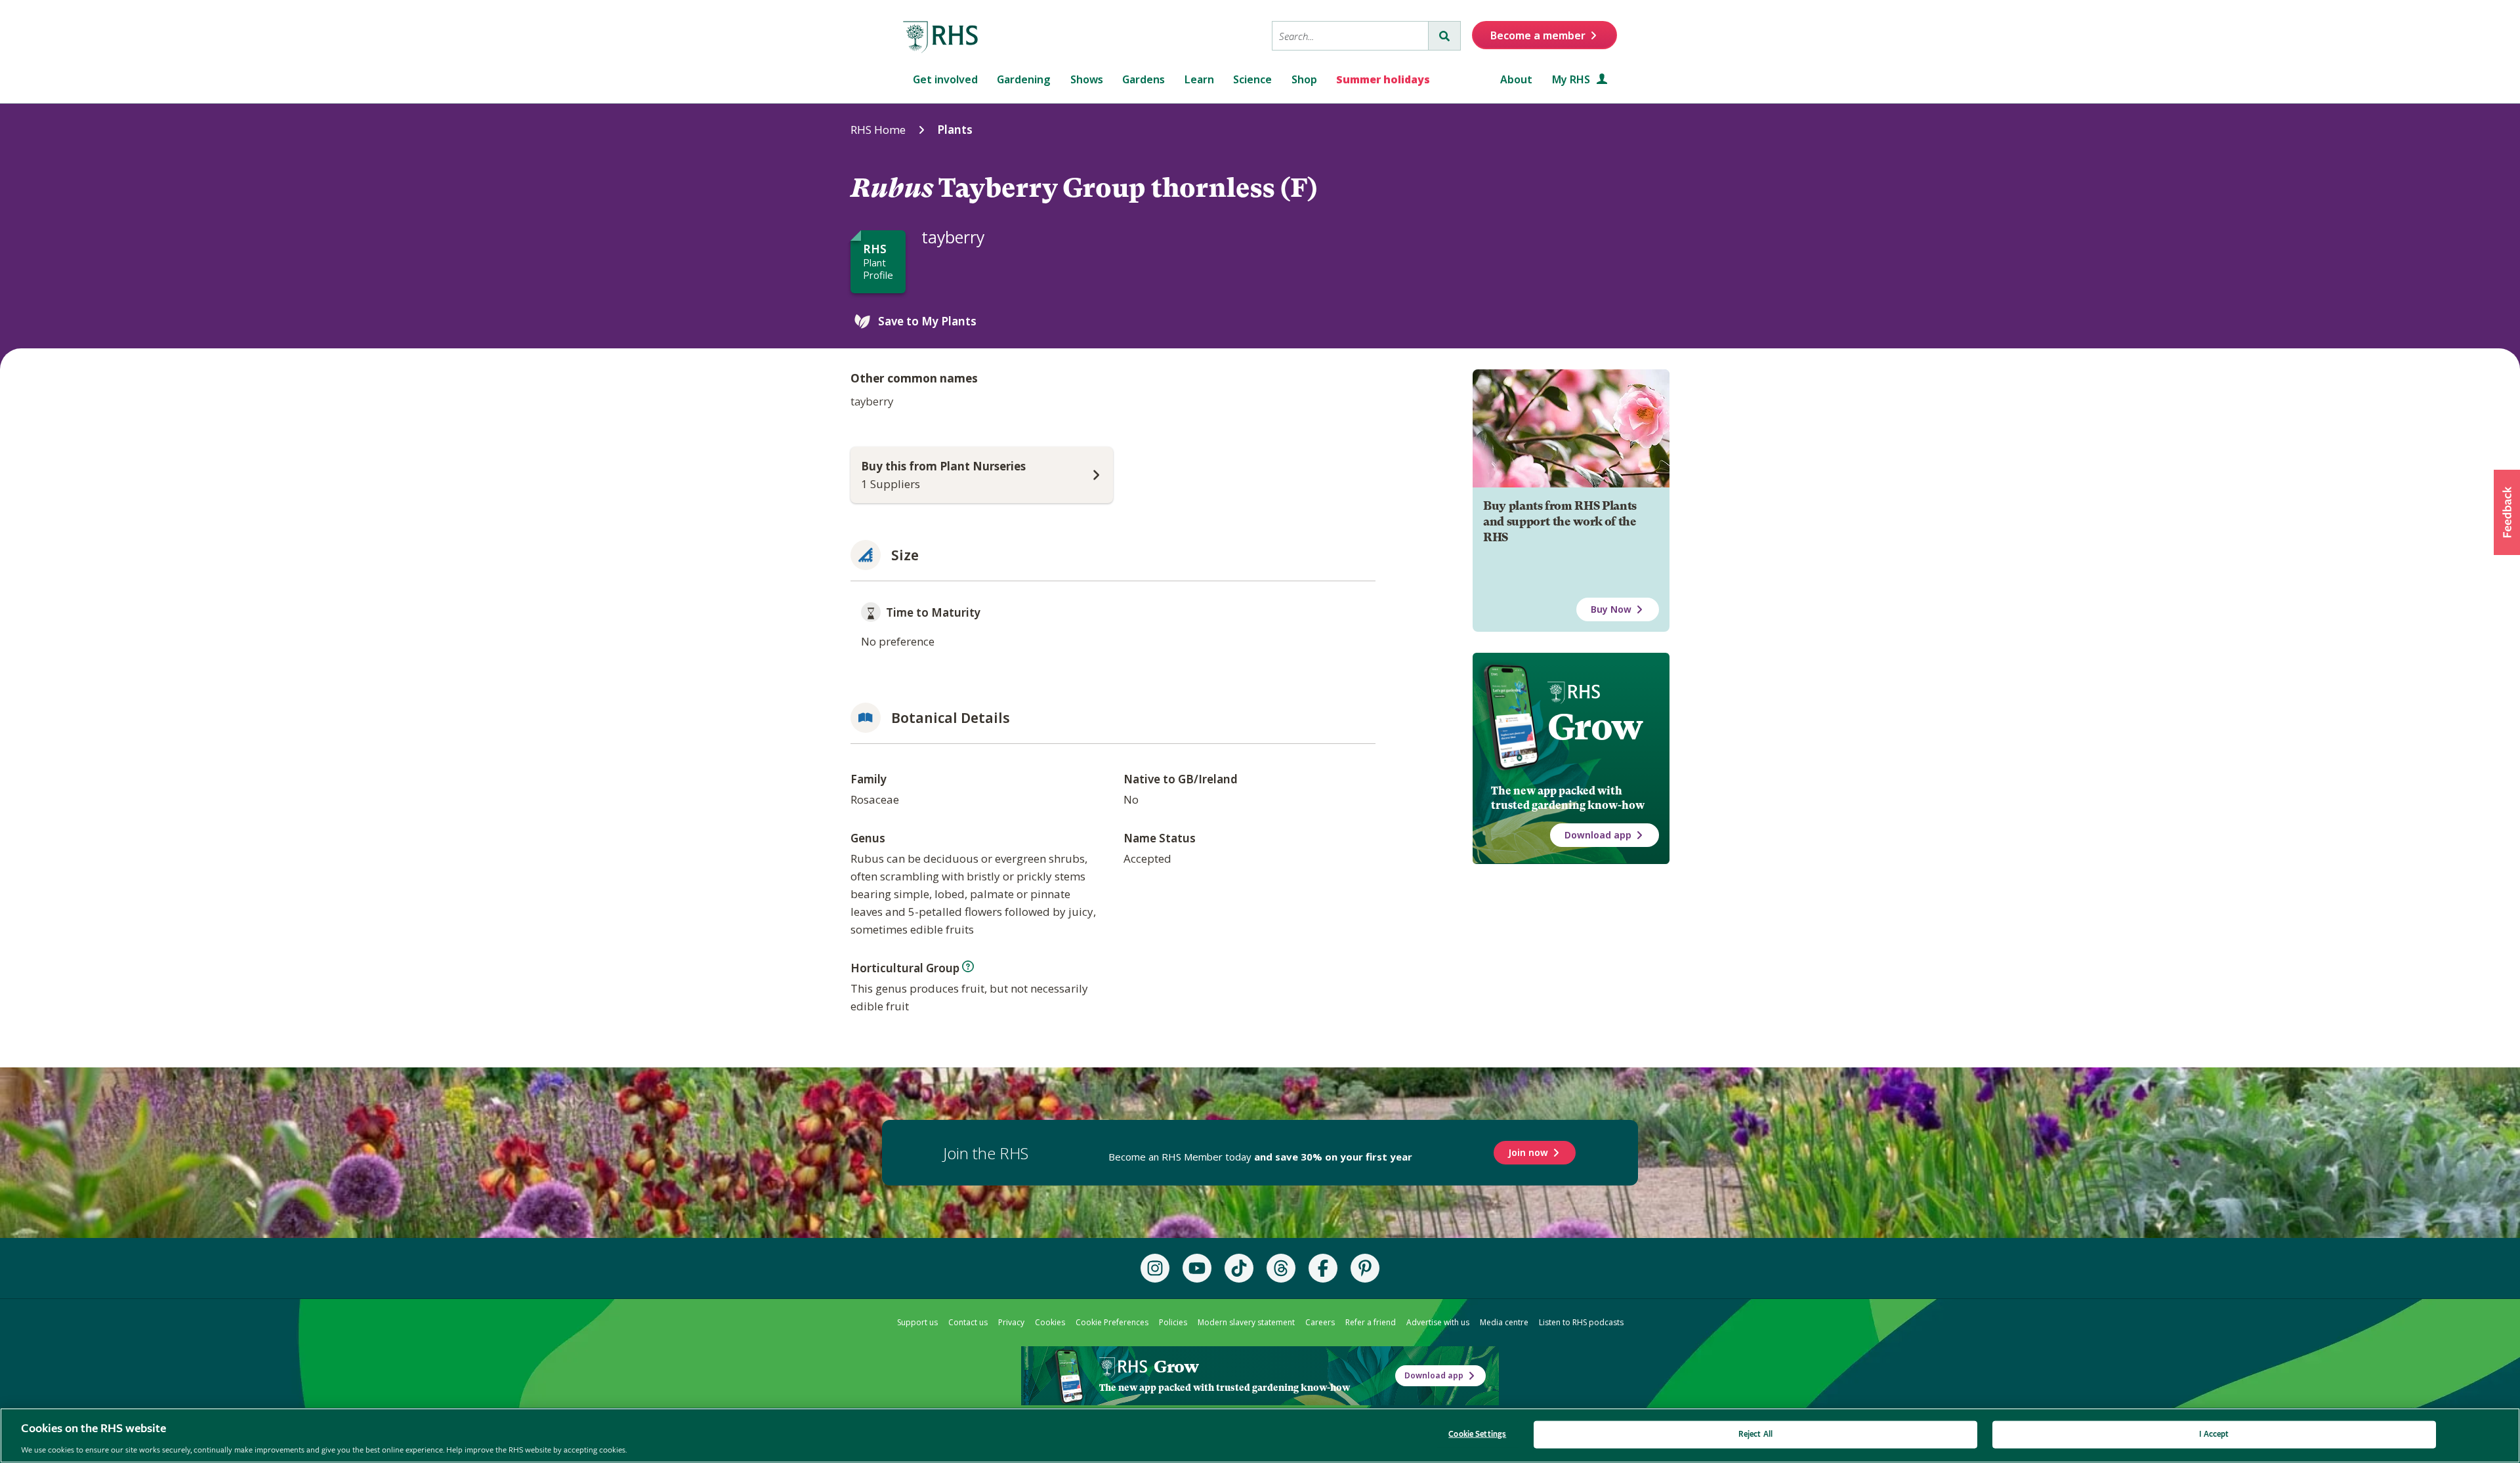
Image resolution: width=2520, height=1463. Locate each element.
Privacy (1011, 1322)
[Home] (941, 37)
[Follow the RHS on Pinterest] (1365, 1268)
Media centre (1504, 1322)
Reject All (1755, 1434)
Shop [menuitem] (1304, 79)
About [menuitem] (1516, 79)
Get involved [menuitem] (945, 79)
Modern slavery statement (1246, 1322)
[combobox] (1350, 36)
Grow (1595, 727)
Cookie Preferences (1112, 1322)
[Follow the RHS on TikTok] (1239, 1268)
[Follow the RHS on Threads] (1281, 1268)
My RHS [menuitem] (1572, 79)
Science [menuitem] (1252, 79)
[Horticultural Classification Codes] (968, 966)
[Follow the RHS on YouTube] (1197, 1268)
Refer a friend (1371, 1322)
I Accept (2214, 1434)
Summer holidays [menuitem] (1383, 79)
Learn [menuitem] (1199, 79)
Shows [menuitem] (1087, 79)
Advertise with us (1438, 1322)
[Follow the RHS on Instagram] (1155, 1268)
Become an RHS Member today (1260, 1157)
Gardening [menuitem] (1024, 79)
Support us (917, 1322)
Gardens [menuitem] (1144, 79)
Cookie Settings (1477, 1434)
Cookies (1050, 1322)
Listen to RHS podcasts (1581, 1322)
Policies (1173, 1322)
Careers (1320, 1322)
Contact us (968, 1322)
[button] (2507, 512)
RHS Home (878, 130)
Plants (955, 130)
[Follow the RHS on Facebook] (1323, 1268)
